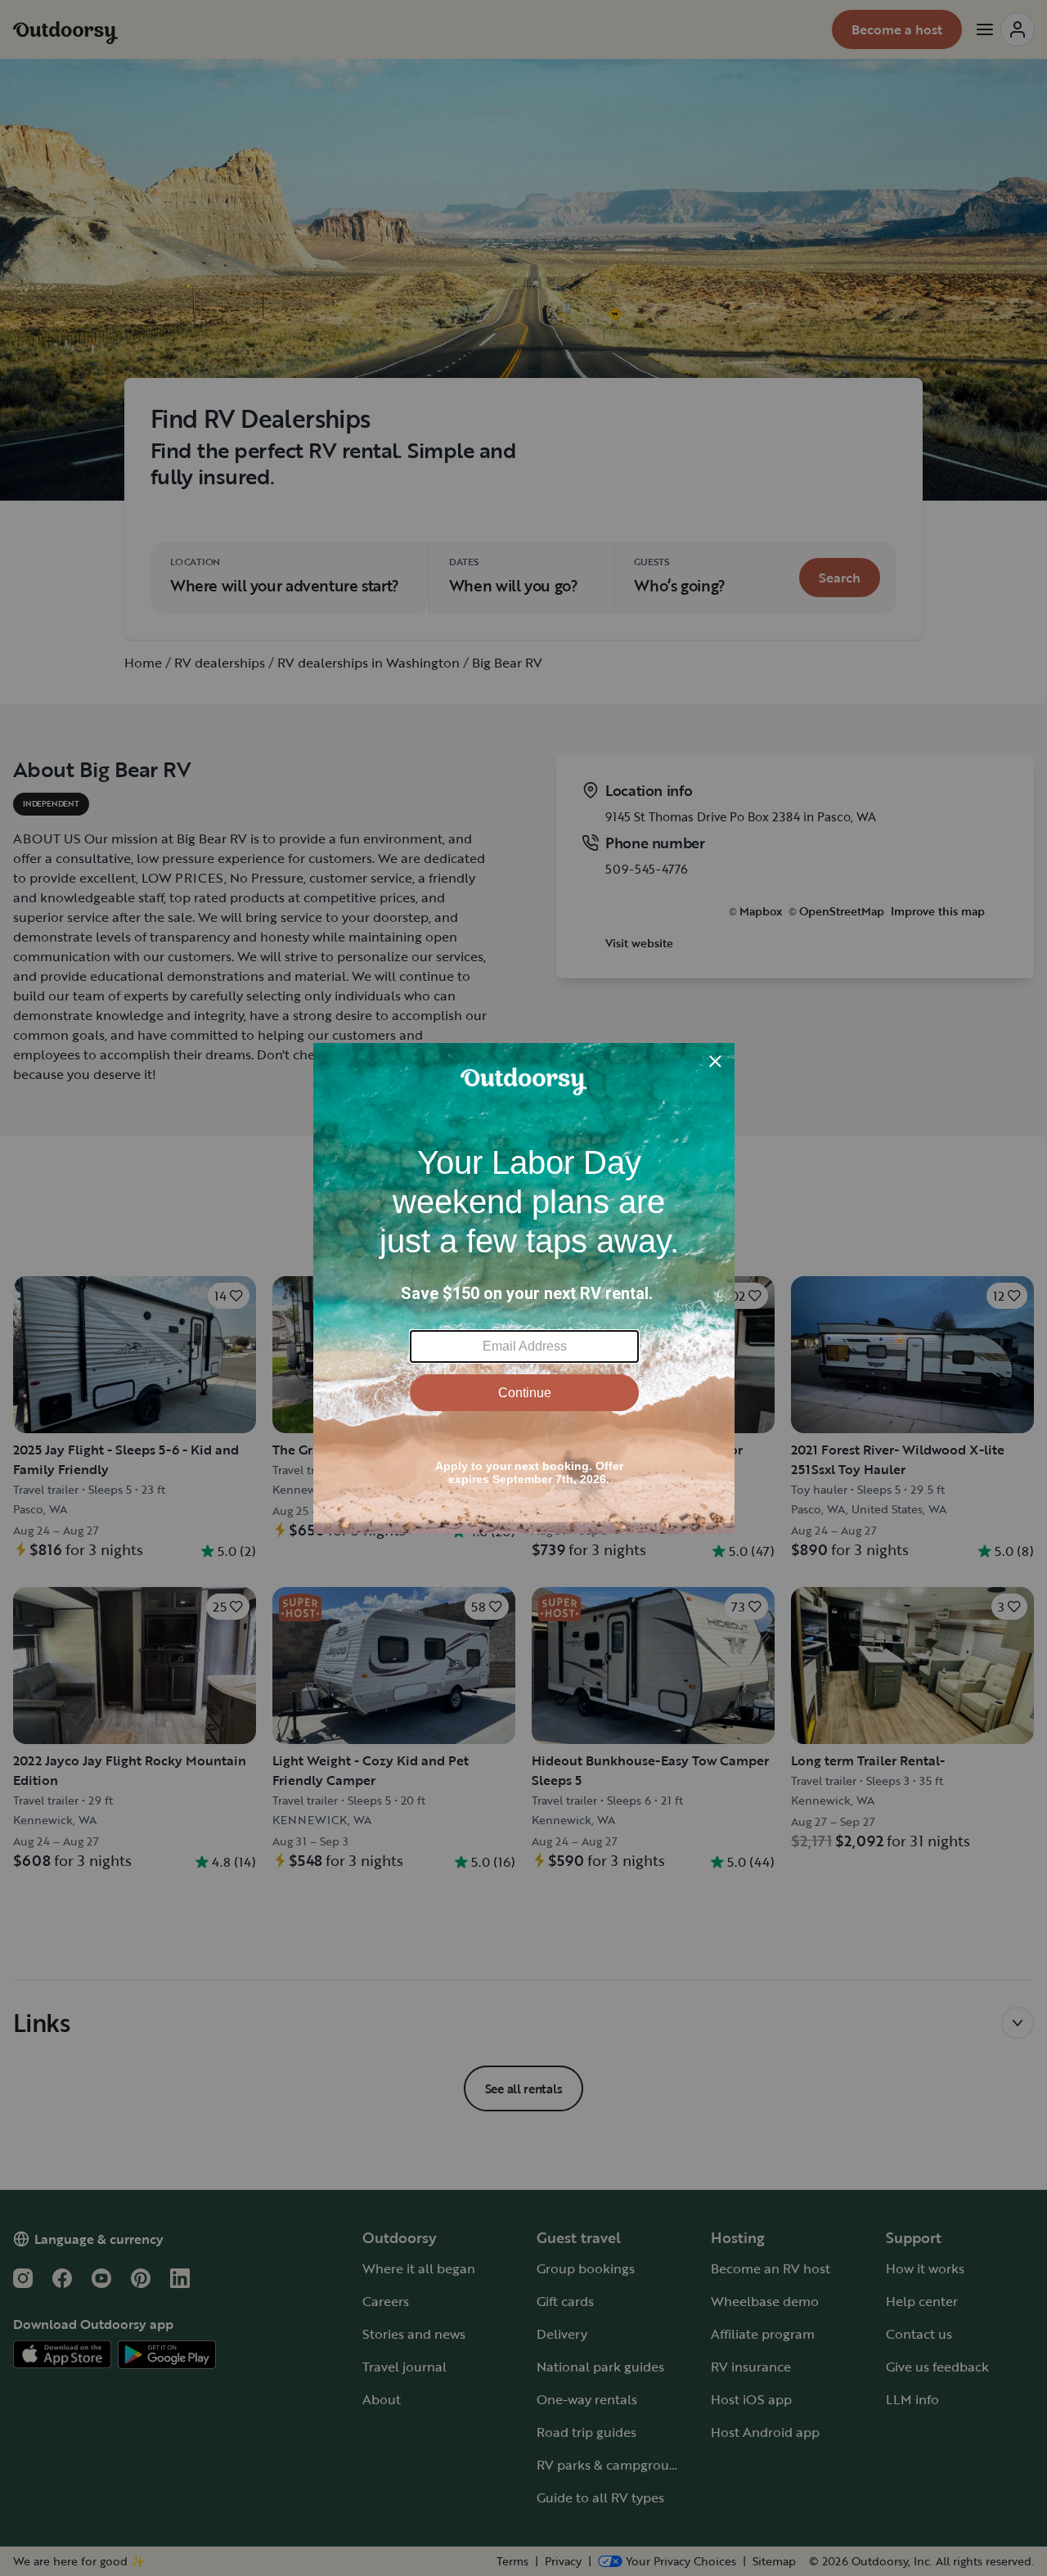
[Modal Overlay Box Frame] (524, 1288)
